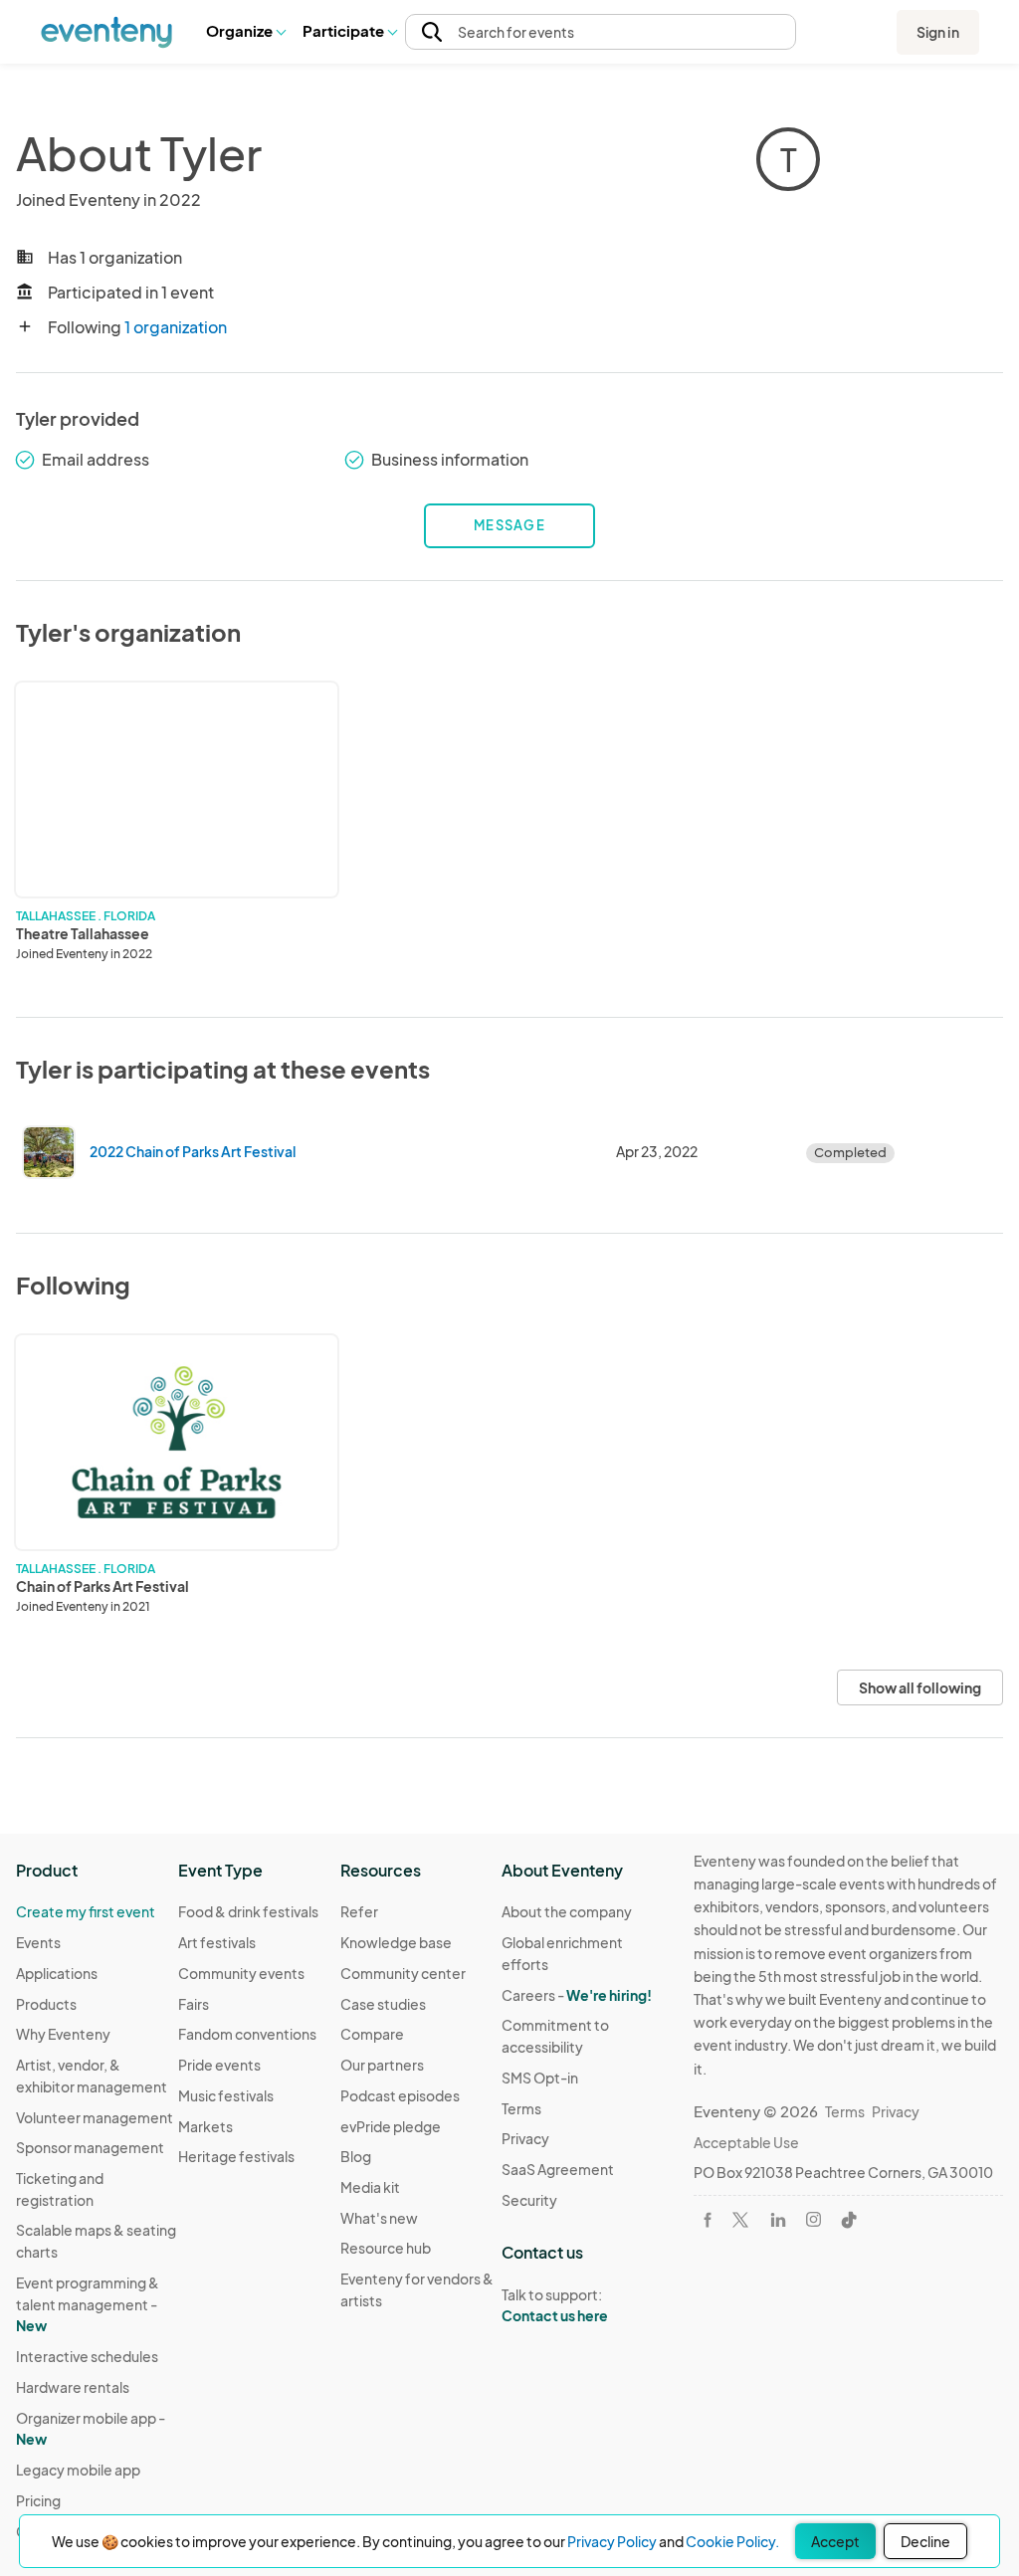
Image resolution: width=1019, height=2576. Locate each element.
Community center (403, 1973)
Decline (925, 2541)
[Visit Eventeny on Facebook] (708, 2220)
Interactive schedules (87, 2356)
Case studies (383, 2004)
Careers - (577, 1995)
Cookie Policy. (732, 2541)
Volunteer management (95, 2117)
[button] (245, 32)
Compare (372, 2034)
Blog (356, 2156)
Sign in (938, 32)
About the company (567, 1911)
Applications (57, 1973)
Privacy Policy (612, 2541)
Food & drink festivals (248, 1911)
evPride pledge (391, 2126)
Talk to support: (555, 2305)
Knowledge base (396, 1942)
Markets (205, 2126)
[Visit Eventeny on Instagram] (814, 2219)
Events (38, 1942)
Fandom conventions (247, 2034)
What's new (379, 2218)
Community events (241, 1973)
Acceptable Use (746, 2142)
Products (46, 2004)
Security (529, 2200)
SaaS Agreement (558, 2169)
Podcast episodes (400, 2095)
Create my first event (86, 1911)
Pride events (219, 2065)
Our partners (382, 2065)
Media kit (370, 2187)
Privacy (525, 2138)
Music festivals (226, 2095)
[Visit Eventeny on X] (740, 2220)
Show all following (920, 1687)
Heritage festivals (236, 2156)
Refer (359, 1911)
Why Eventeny (63, 2034)
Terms (521, 2108)
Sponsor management (90, 2147)
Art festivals (217, 1942)
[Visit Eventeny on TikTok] (849, 2220)
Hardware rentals (73, 2387)
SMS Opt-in (540, 2078)
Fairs (194, 2004)
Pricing (38, 2500)
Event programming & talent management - (88, 2304)
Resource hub (386, 2248)
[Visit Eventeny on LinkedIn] (778, 2220)
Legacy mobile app (78, 2470)
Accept (835, 2541)
